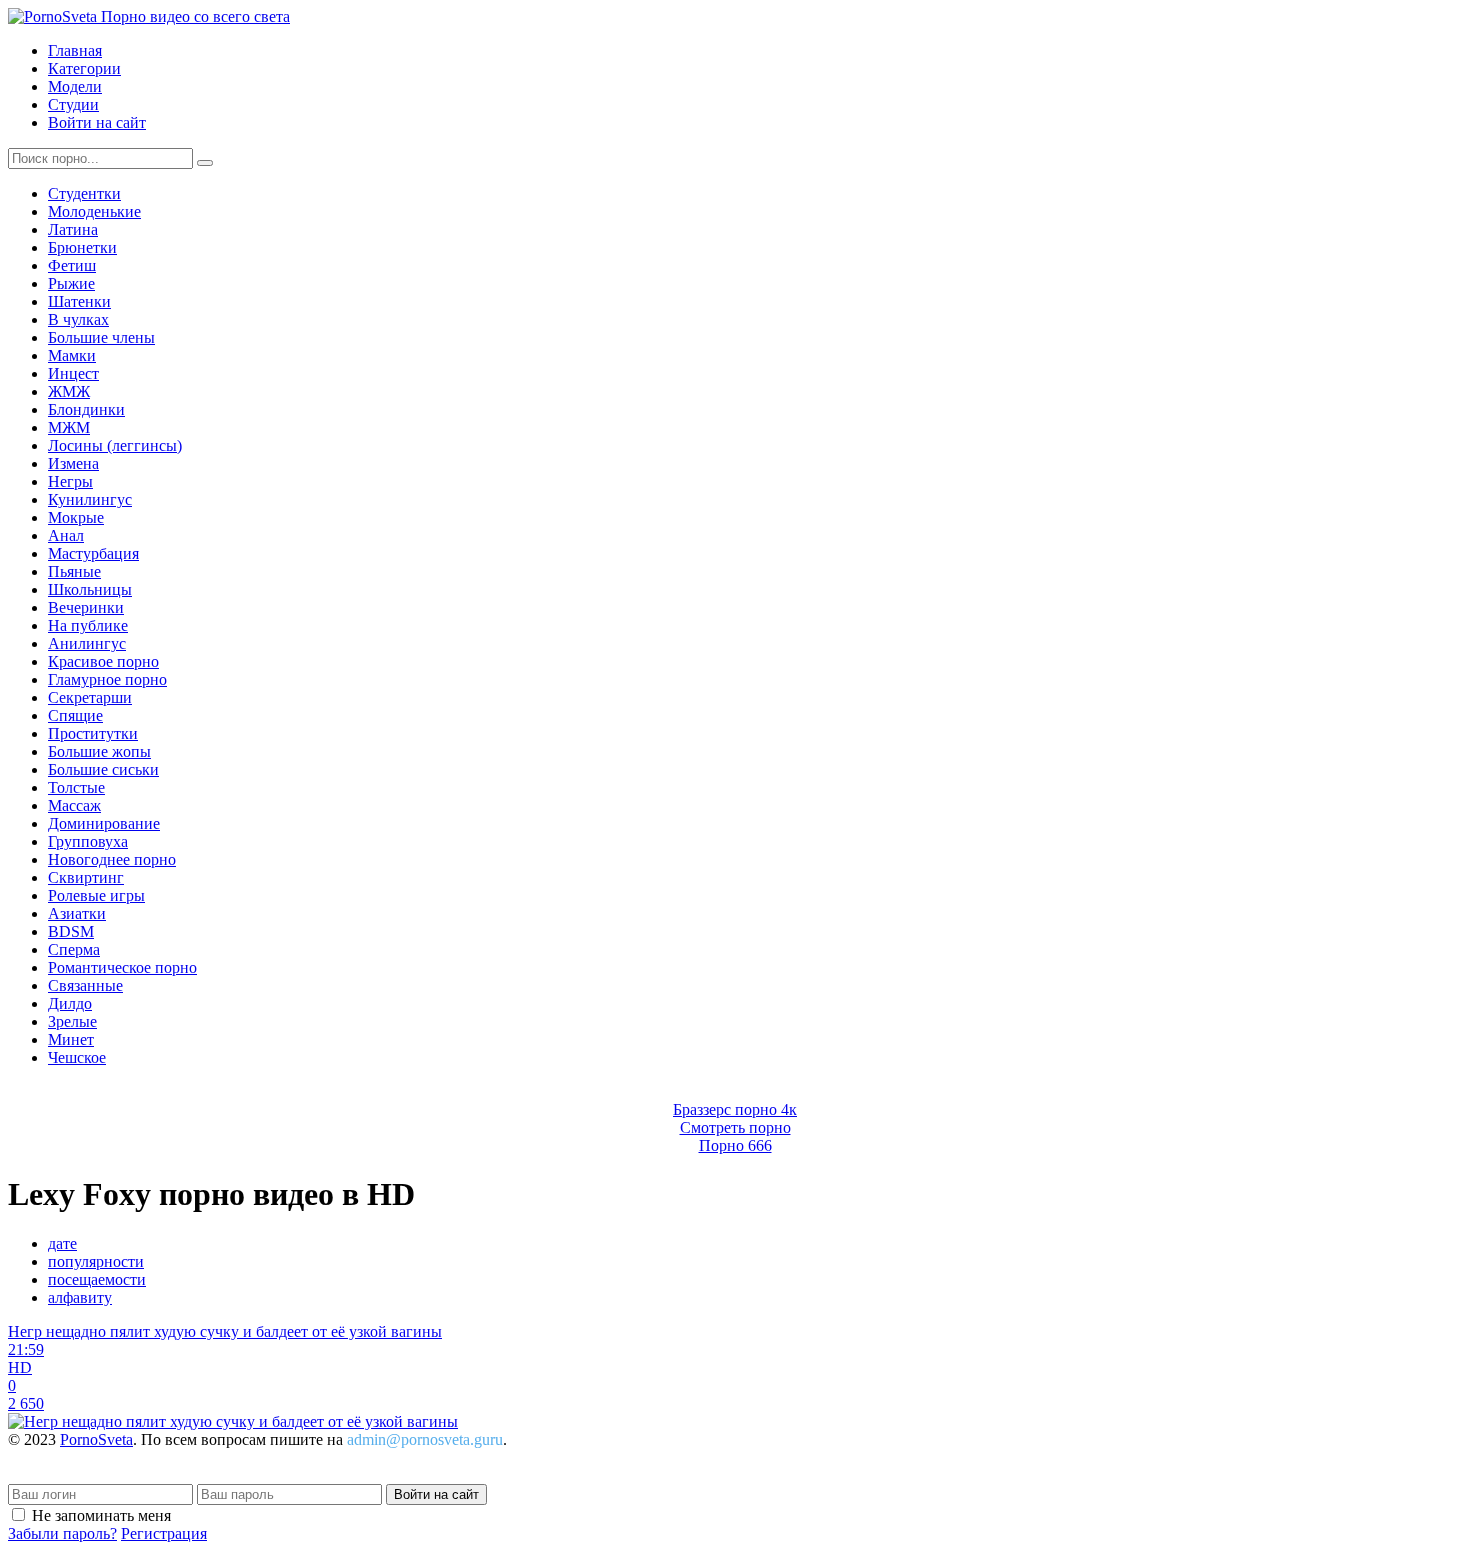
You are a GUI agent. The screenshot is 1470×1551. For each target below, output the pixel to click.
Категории (84, 68)
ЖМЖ (69, 391)
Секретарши (90, 697)
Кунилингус (90, 499)
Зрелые (72, 1021)
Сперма (74, 949)
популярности (96, 1261)
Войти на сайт (97, 122)
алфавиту (80, 1297)
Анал (66, 535)
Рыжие (71, 283)
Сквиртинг (86, 877)
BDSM (71, 931)
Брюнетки (82, 247)
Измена (73, 463)
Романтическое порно (122, 967)
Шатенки (79, 301)
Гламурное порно (107, 679)
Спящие (75, 715)
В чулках (78, 319)
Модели (75, 86)
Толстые (76, 787)
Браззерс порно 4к (735, 1109)
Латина (73, 229)
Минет (71, 1039)
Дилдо (70, 1003)
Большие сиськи (103, 769)
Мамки (72, 355)
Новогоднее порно (112, 859)
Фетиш (72, 265)
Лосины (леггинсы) (115, 445)
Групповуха (88, 841)
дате (62, 1243)
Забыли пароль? (62, 1533)
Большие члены (101, 337)
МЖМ (69, 427)
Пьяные (74, 571)
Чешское (77, 1057)
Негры (70, 481)
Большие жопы (99, 751)
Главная (75, 50)
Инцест (73, 373)
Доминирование (104, 823)
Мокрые (76, 517)
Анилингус (87, 643)
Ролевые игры (96, 895)
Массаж (74, 805)
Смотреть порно (735, 1127)
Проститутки (93, 733)
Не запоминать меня (101, 1515)
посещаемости (97, 1279)
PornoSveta (96, 1439)
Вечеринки (86, 607)
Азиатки (77, 913)
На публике (88, 625)
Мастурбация (93, 553)
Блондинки (86, 409)
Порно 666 (735, 1145)
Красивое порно (103, 661)
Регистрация (164, 1533)
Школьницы (90, 589)
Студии (73, 104)
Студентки (84, 193)
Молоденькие (94, 211)
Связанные (85, 985)
